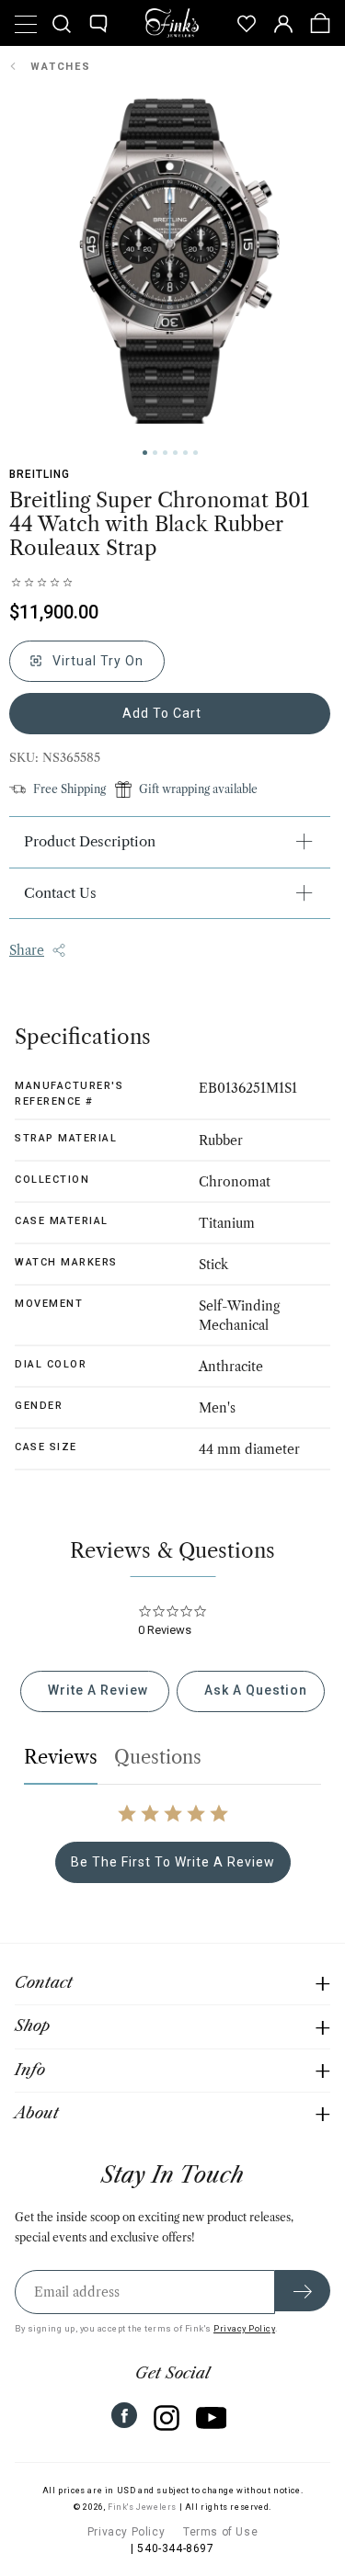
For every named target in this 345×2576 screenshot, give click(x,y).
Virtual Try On (96, 661)
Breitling (40, 474)
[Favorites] (247, 23)
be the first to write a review (173, 1862)
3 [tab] (165, 453)
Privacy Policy (244, 2328)
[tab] (94, 1691)
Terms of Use (220, 2532)
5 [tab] (185, 453)
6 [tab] (195, 453)
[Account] (283, 23)
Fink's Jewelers (142, 2507)
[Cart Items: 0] (320, 23)
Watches (61, 67)
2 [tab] (155, 453)
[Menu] (25, 23)
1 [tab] (145, 453)
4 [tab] (175, 453)
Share (27, 950)
